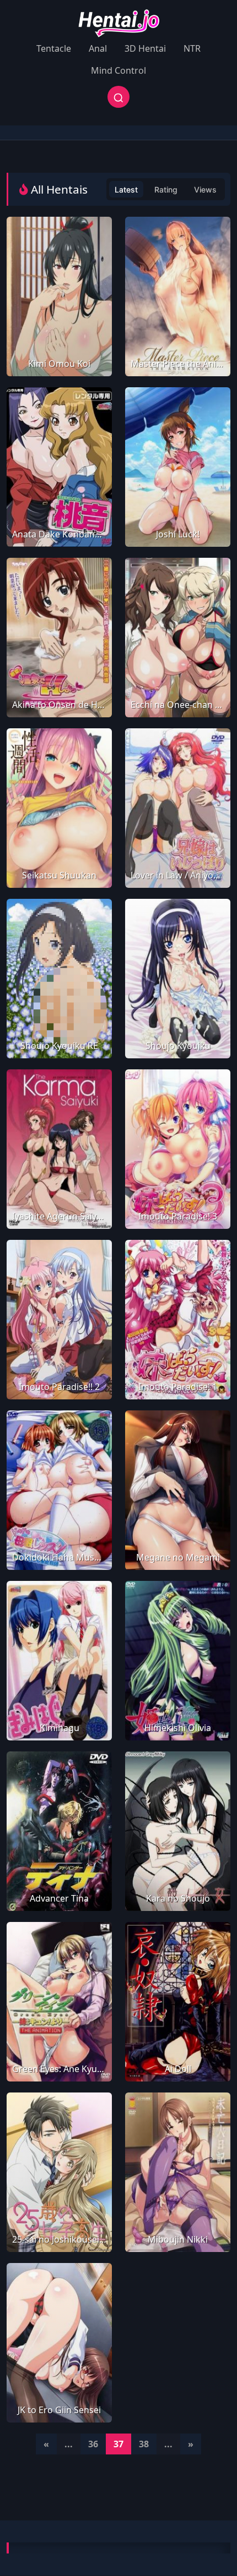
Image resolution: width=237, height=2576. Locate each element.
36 (93, 2444)
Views (205, 190)
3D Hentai (145, 48)
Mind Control (118, 70)
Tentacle (54, 48)
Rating (166, 190)
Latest (126, 190)
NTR (192, 48)
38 (144, 2444)
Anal (98, 48)
